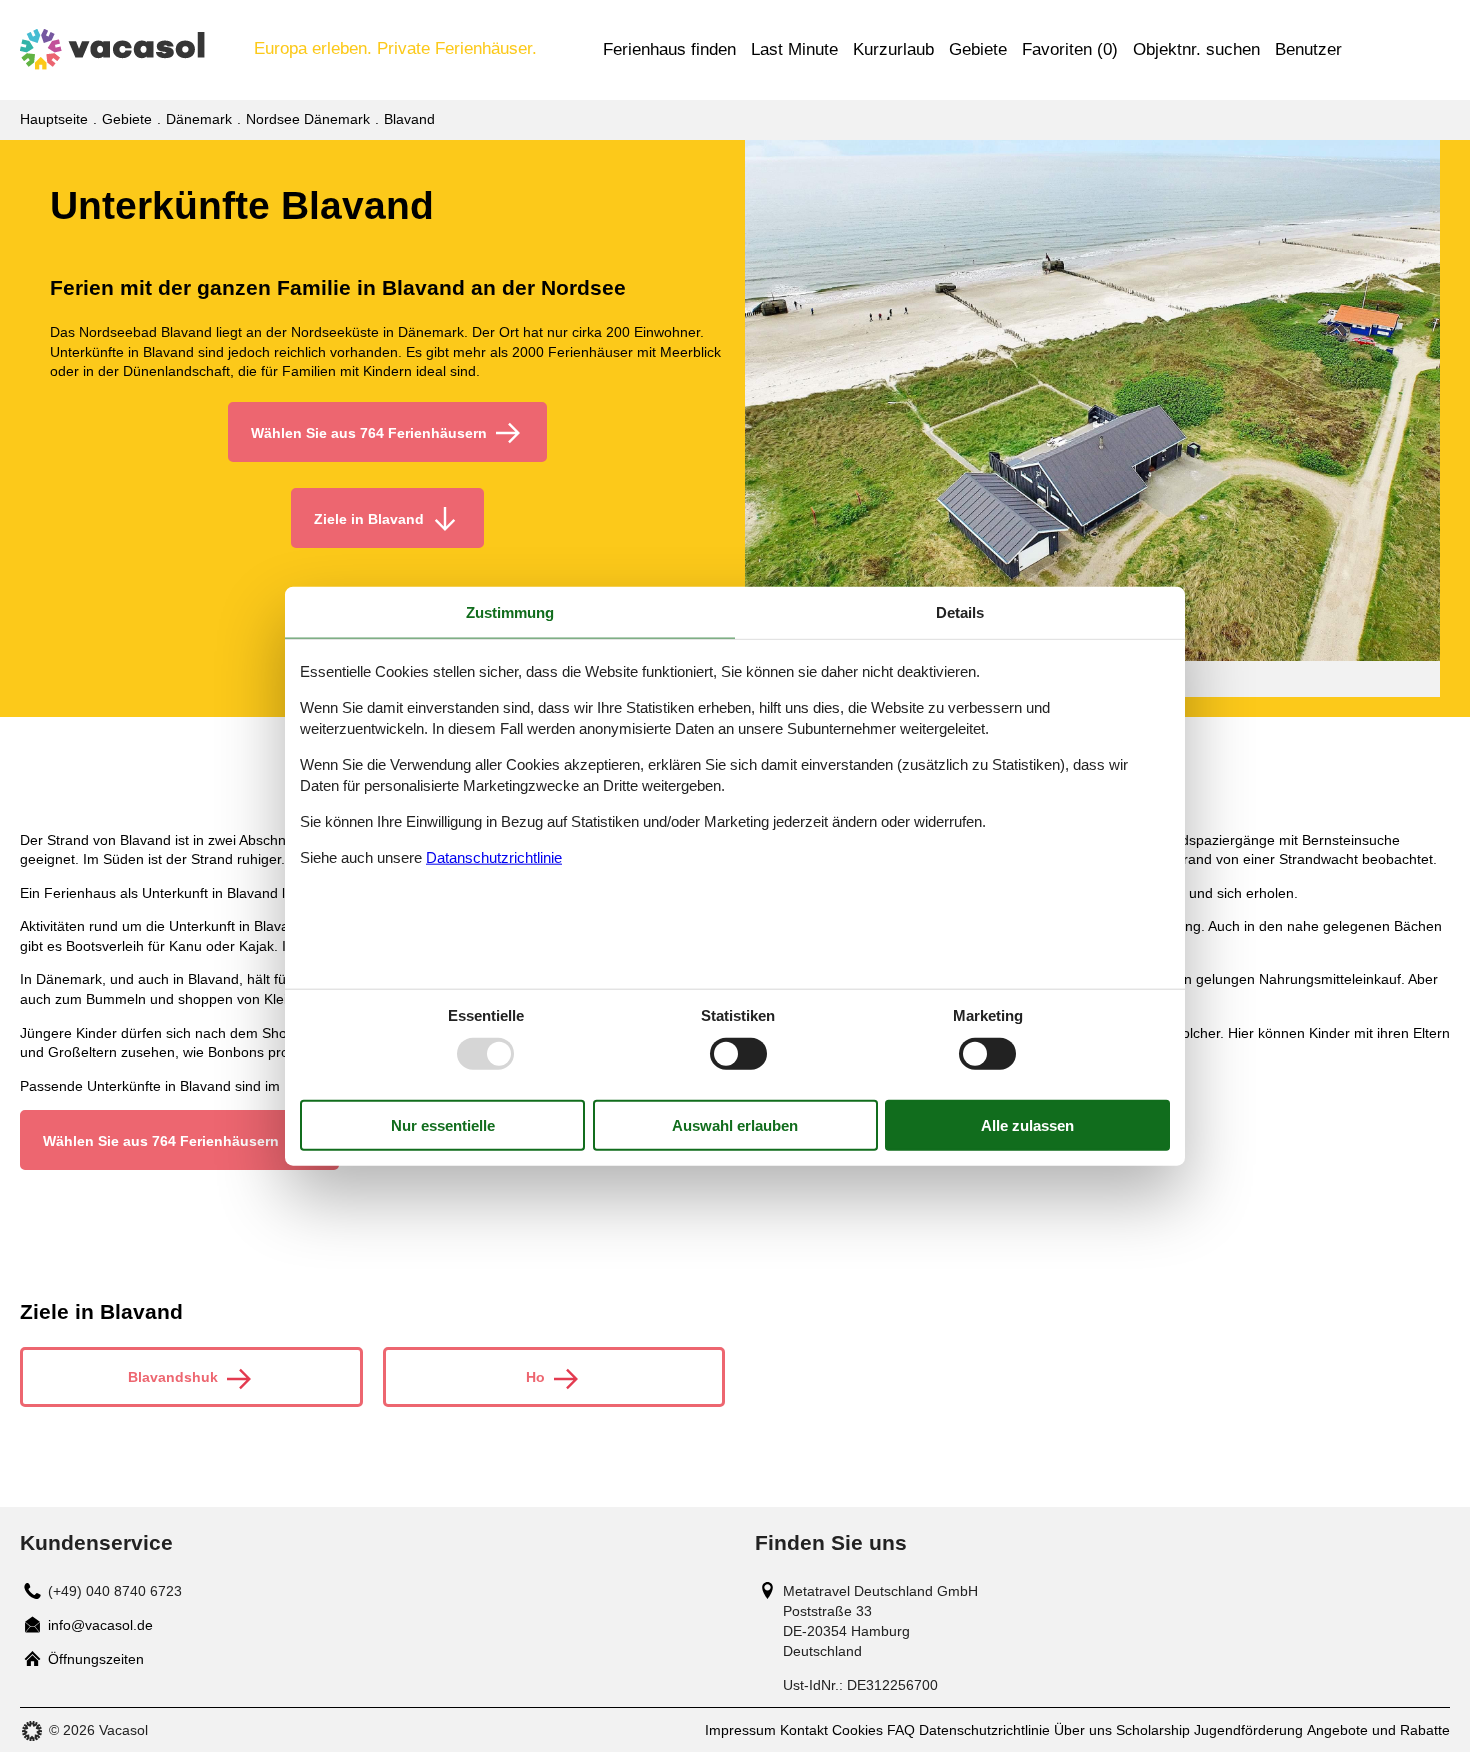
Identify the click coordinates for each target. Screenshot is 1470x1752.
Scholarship (1153, 1730)
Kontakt (804, 1730)
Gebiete (978, 49)
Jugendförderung (1248, 1730)
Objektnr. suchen (1196, 49)
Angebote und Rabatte (1378, 1730)
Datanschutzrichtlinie (494, 856)
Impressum (740, 1730)
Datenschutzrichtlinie (984, 1730)
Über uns (1083, 1730)
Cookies (857, 1730)
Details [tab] (960, 612)
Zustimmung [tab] (510, 612)
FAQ (901, 1730)
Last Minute (794, 49)
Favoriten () (1070, 49)
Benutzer (1308, 49)
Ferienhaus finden (669, 49)
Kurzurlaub (893, 49)
